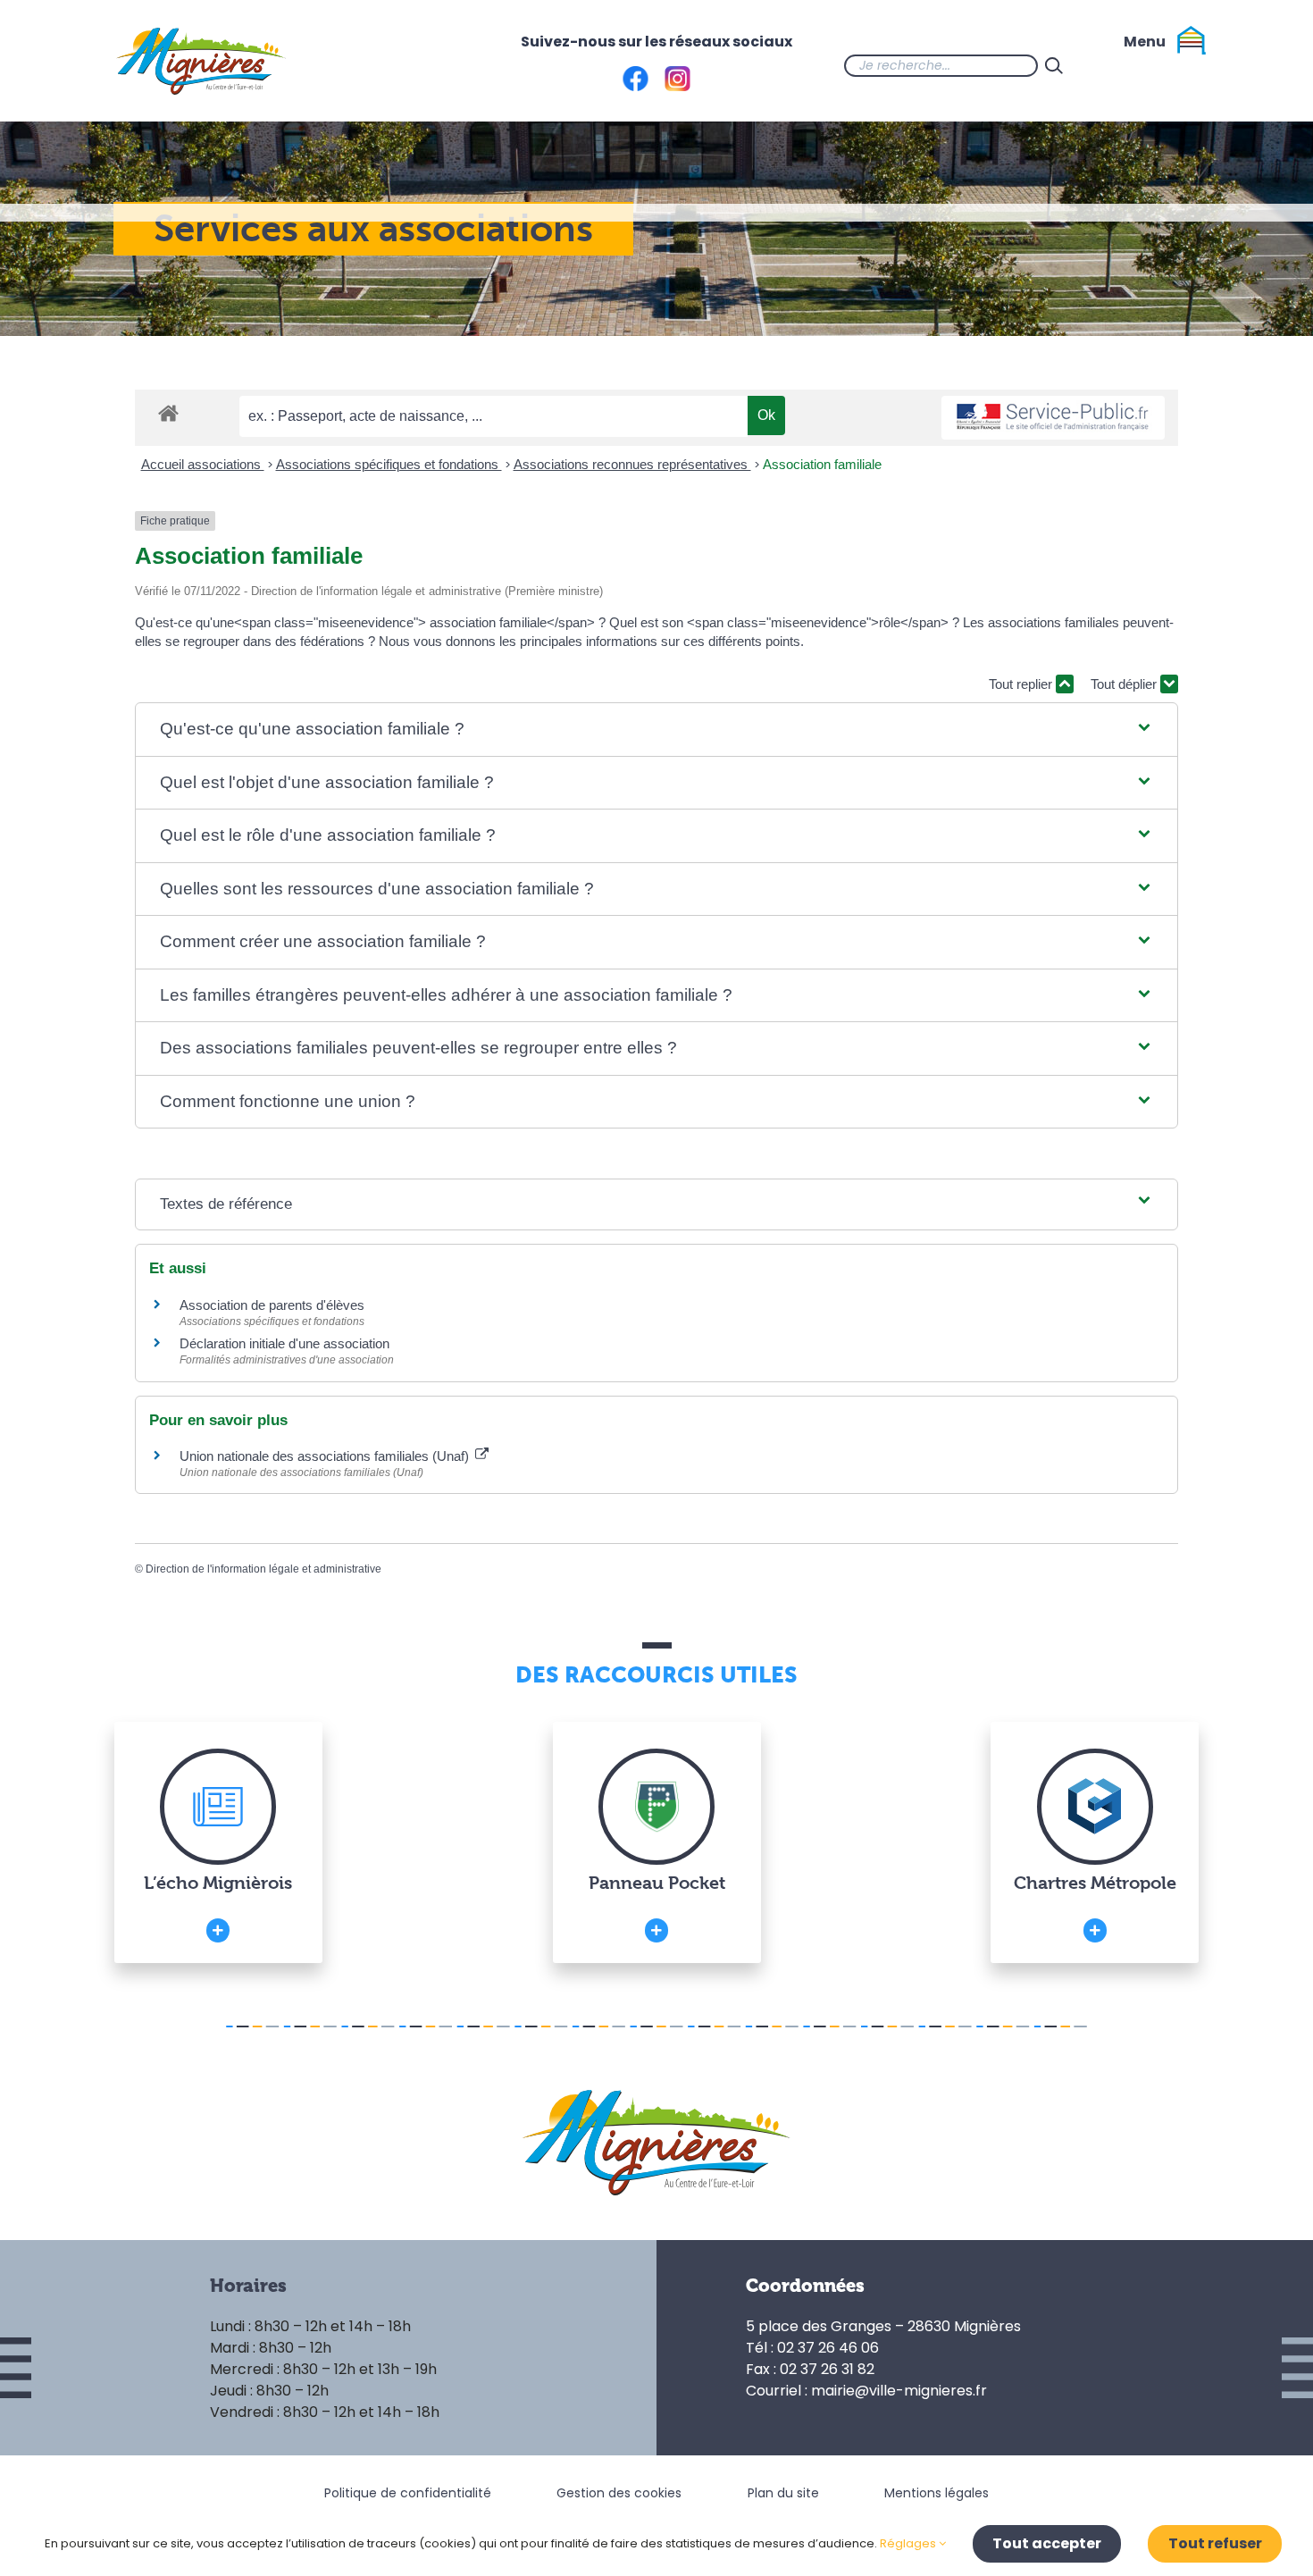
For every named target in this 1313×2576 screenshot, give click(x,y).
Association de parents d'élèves (272, 1305)
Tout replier (1022, 684)
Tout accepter (1047, 2543)
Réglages (909, 2543)
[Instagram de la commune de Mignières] (1142, 65)
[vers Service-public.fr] (1053, 418)
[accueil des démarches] (168, 412)
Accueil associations (203, 464)
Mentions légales (937, 2493)
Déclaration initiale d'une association (286, 1343)
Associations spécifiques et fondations (389, 464)
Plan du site (783, 2493)
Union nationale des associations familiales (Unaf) (326, 1456)
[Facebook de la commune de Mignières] (1106, 65)
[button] (657, 730)
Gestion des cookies (619, 2493)
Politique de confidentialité (408, 2493)
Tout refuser (1215, 2543)
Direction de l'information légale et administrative (263, 1569)
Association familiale (822, 464)
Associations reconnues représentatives (632, 464)
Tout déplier (1125, 684)
